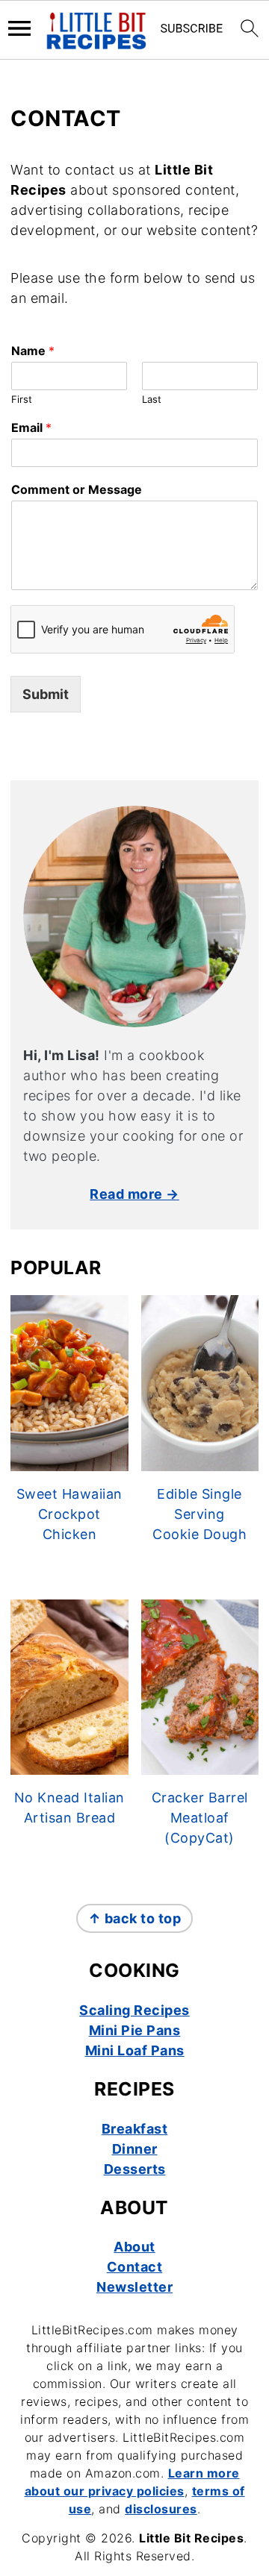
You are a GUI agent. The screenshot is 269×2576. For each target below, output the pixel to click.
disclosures (161, 2509)
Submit (46, 694)
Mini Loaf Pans (135, 2050)
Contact (135, 2267)
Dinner (135, 2149)
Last (152, 399)
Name (33, 351)
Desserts (135, 2169)
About (134, 2247)
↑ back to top (135, 1918)
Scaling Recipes (134, 2010)
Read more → (134, 1194)
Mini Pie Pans (135, 2030)
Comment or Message (77, 489)
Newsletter (134, 2287)
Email (31, 427)
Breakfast (135, 2129)
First (22, 399)
